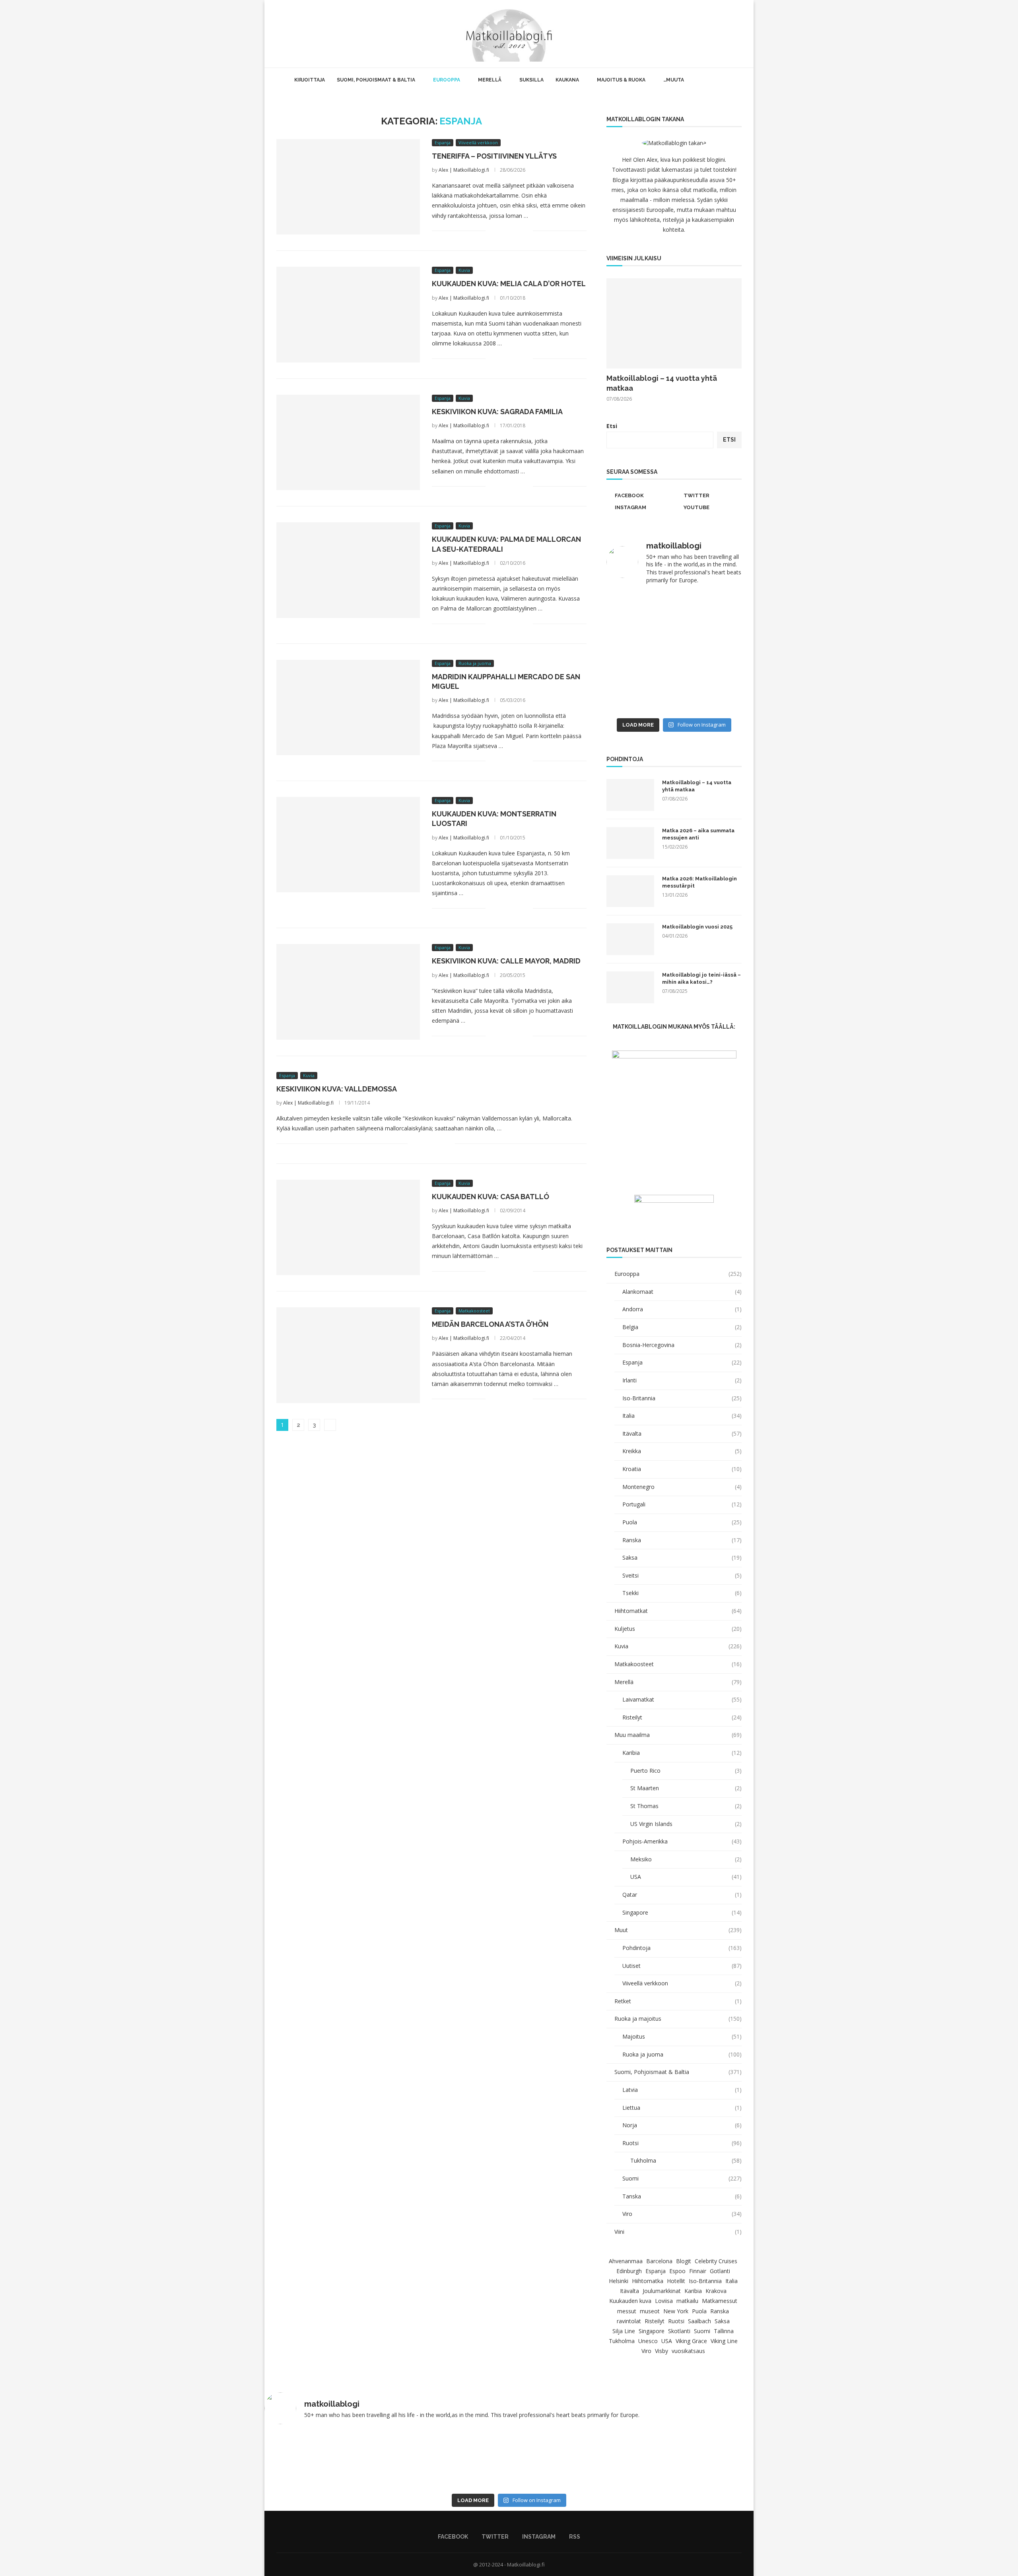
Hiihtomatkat (678, 1611)
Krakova (716, 2291)
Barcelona (659, 2261)
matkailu (687, 2301)
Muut (678, 1930)
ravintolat (629, 2321)
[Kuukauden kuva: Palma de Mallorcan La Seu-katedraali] (348, 570)
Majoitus (682, 2036)
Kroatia (682, 1469)
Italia (682, 1416)
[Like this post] (492, 231)
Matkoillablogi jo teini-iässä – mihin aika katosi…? (701, 978)
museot (650, 2311)
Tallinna (724, 2331)
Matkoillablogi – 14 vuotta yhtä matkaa (662, 383)
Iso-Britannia (682, 1398)
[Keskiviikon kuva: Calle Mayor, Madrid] (348, 992)
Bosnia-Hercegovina (682, 1345)
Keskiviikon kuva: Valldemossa (337, 1089)
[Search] (742, 34)
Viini (678, 2232)
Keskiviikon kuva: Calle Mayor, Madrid (506, 961)
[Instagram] (723, 34)
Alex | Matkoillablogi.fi (464, 170)
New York (676, 2311)
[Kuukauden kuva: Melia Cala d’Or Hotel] (348, 314)
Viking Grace (691, 2341)
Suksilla (531, 80)
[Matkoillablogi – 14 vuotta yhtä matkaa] (674, 323)
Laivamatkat (682, 1699)
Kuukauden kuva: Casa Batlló (491, 1197)
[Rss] (731, 34)
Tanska (682, 2196)
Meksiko (686, 1859)
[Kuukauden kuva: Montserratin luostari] (348, 845)
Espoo (677, 2271)
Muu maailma (678, 1735)
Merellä (490, 80)
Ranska (682, 1540)
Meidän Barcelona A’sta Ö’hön (490, 1324)
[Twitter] (715, 34)
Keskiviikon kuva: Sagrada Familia (497, 412)
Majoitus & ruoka (621, 80)
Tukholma (686, 2160)
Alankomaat (682, 1292)
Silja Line (624, 2331)
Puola (682, 1522)
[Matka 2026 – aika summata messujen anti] (630, 843)
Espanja (682, 1362)
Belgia (682, 1327)
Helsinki (619, 2281)
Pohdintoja (682, 1948)
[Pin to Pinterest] (518, 231)
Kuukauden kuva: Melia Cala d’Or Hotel (509, 284)
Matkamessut (720, 2301)
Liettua (682, 2108)
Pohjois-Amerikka (682, 1841)
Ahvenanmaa (626, 2261)
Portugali (682, 1504)
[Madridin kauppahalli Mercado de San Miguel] (348, 707)
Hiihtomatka (648, 2281)
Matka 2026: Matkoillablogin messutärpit (699, 882)
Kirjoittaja (310, 80)
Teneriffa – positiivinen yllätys (494, 156)
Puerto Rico (686, 1771)
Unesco (648, 2341)
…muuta (674, 80)
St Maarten (686, 1788)
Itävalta (682, 1433)
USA (686, 1877)
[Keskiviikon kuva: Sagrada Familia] (348, 442)
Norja (682, 2125)
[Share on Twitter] (510, 231)
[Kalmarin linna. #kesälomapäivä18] (709, 693)
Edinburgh (629, 2271)
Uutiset (682, 1966)
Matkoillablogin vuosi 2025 (697, 927)
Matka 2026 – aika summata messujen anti (698, 834)
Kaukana (567, 80)
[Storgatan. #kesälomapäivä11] (312, 2460)
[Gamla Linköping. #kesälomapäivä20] (709, 653)
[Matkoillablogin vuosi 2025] (630, 939)
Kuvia (678, 1646)
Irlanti (682, 1380)
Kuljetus (678, 1629)
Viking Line (724, 2341)
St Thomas (686, 1806)
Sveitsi (682, 1575)
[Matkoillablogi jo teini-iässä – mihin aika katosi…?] (630, 987)
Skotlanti (679, 2331)
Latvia (682, 2090)
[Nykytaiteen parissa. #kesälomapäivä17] (706, 2460)
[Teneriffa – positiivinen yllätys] (348, 187)
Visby (662, 2351)
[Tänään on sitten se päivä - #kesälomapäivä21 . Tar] (639, 653)
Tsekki (682, 1593)
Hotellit (676, 2281)
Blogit (684, 2261)
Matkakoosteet (678, 1664)
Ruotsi (682, 2143)
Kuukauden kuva (630, 2301)
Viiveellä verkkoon (682, 1983)
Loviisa (664, 2301)
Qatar (682, 1895)
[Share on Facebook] (502, 231)
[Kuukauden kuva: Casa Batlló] (348, 1227)
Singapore (682, 1912)
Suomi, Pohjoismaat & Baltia (376, 80)
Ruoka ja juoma (682, 2054)
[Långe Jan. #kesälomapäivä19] (639, 693)
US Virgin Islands (686, 1824)
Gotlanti (720, 2271)
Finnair (698, 2271)
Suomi (682, 2178)
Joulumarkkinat (662, 2291)
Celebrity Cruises (716, 2261)
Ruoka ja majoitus (678, 2019)
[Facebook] (706, 34)
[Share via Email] (527, 231)
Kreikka (682, 1451)
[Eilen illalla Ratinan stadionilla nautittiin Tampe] (709, 612)
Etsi (612, 426)
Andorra (682, 1309)
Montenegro (682, 1487)
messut (627, 2311)
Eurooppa (447, 80)
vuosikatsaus (688, 2351)
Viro (682, 2214)
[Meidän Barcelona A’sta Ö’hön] (348, 1355)
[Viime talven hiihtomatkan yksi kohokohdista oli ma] (639, 612)
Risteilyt (682, 1717)
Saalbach (699, 2321)
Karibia (682, 1753)
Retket (678, 2001)
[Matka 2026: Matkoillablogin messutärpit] (630, 891)
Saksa (682, 1557)
